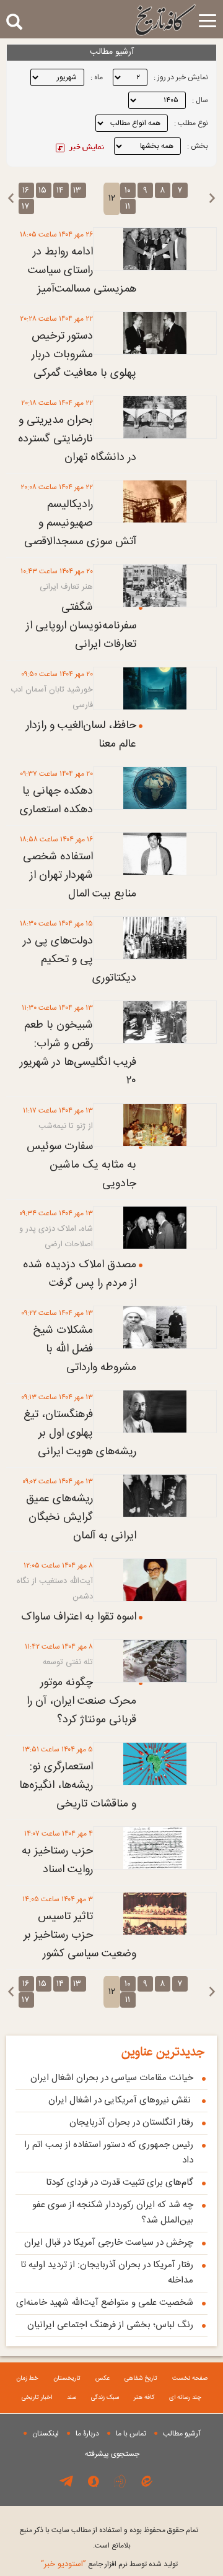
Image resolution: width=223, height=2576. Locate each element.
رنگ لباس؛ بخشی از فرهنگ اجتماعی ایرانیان (110, 2325)
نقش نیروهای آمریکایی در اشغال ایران (121, 2100)
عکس (103, 2379)
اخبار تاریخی (37, 2398)
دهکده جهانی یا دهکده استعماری (56, 800)
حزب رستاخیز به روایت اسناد (57, 1860)
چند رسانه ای (185, 2398)
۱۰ (128, 191)
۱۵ (42, 191)
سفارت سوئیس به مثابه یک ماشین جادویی (81, 1165)
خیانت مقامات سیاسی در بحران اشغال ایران (112, 2078)
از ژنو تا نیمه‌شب (66, 1126)
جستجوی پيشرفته (112, 2454)
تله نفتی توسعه (68, 1662)
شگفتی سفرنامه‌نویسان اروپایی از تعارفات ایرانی (81, 626)
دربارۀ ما (87, 2434)
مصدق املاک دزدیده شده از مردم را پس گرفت (80, 1274)
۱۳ (77, 191)
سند (72, 2398)
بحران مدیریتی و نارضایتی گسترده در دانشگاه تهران (77, 439)
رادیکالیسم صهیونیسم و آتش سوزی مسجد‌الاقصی (80, 523)
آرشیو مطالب (182, 2434)
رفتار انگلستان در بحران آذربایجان (131, 2123)
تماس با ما (131, 2434)
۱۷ (25, 207)
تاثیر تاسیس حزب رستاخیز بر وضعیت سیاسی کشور (80, 1935)
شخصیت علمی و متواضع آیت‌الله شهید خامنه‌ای (105, 2303)
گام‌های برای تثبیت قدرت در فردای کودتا (120, 2183)
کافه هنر (144, 2398)
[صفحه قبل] (212, 198)
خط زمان (27, 2379)
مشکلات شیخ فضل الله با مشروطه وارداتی (85, 1349)
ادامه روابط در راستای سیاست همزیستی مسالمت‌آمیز (82, 271)
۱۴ (60, 191)
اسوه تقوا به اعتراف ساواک (79, 1617)
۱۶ (26, 191)
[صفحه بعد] (11, 198)
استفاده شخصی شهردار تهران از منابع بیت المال (80, 875)
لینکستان (46, 2434)
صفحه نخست (190, 2379)
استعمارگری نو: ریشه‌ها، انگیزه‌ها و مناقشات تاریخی (78, 1785)
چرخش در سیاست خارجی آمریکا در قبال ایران (109, 2243)
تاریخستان (67, 2379)
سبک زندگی (105, 2398)
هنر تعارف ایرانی (66, 587)
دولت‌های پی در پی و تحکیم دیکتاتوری (80, 960)
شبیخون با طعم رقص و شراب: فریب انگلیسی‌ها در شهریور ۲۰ (78, 1053)
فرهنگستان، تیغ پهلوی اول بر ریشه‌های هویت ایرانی (80, 1433)
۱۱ (128, 207)
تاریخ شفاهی (141, 2379)
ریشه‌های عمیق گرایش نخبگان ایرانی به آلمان (81, 1517)
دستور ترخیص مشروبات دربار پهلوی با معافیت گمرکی (84, 355)
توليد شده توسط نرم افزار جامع (109, 2564)
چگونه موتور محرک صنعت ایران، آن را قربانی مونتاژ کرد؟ (81, 1701)
